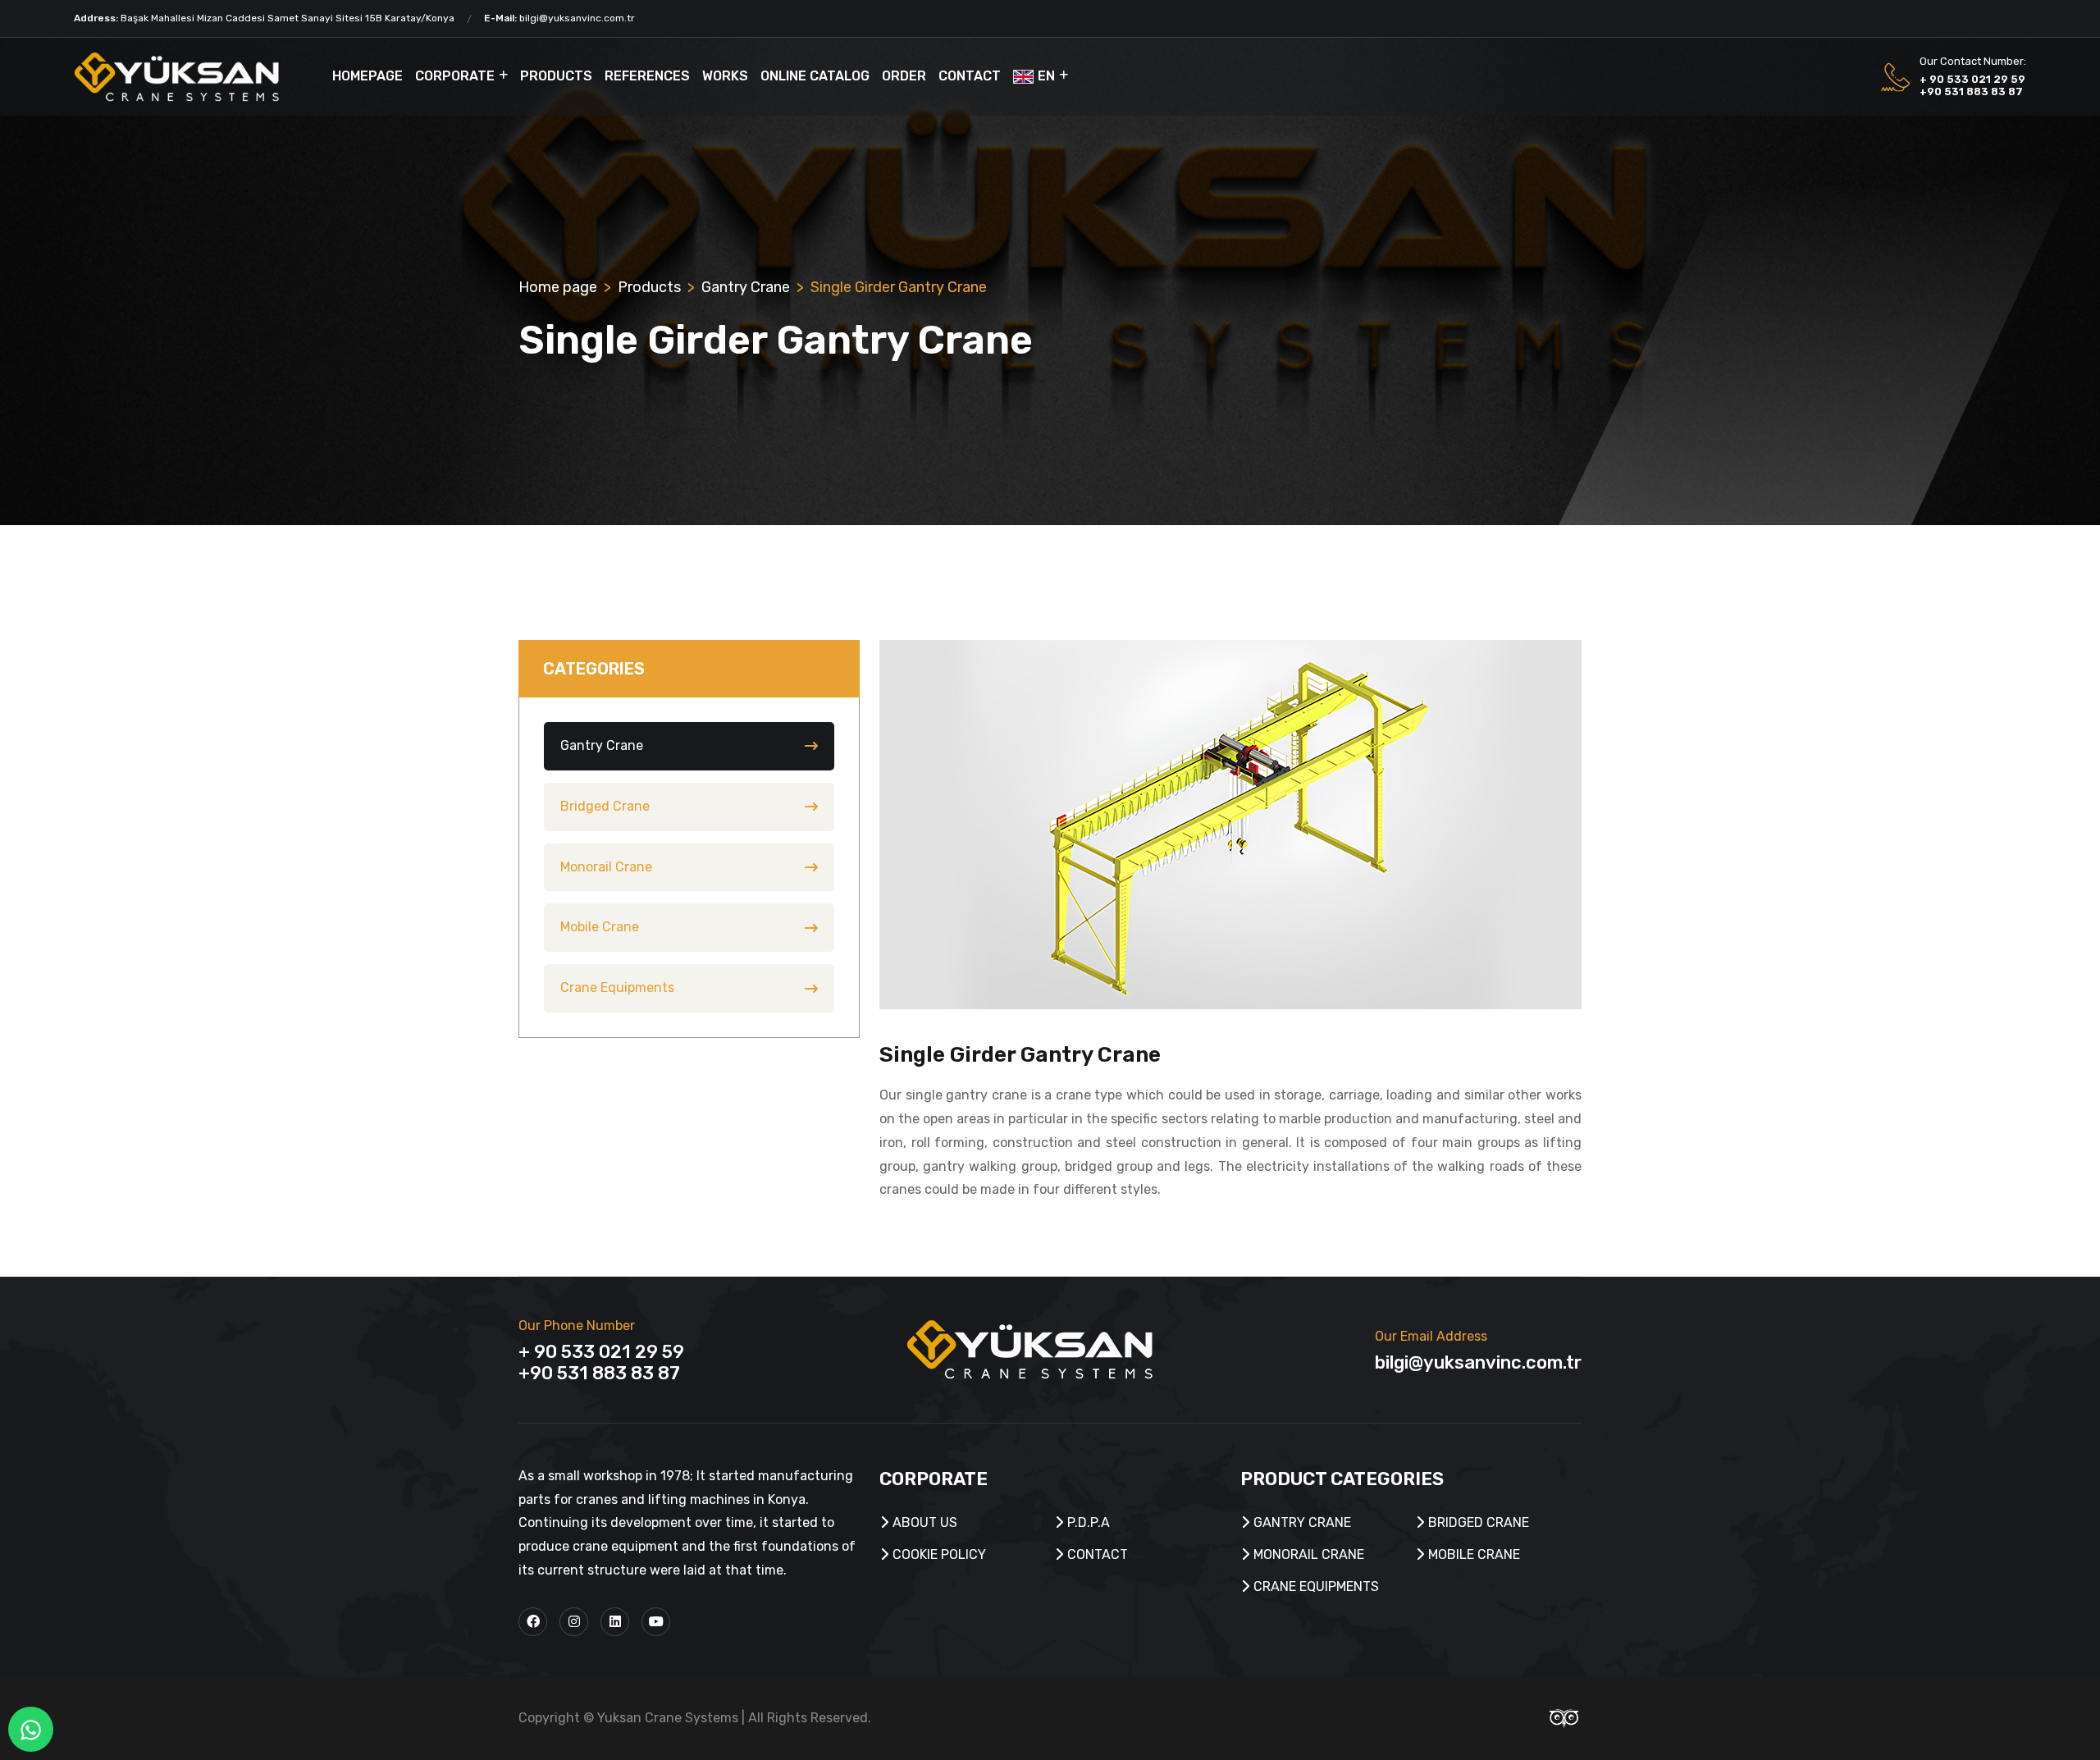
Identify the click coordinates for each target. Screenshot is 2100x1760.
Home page (558, 287)
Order (904, 76)
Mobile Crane (600, 927)
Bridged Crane (605, 806)
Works (725, 76)
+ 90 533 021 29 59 (1972, 79)
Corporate (455, 76)
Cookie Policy (938, 1554)
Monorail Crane (606, 867)
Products (556, 76)
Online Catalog (815, 76)
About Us (923, 1522)
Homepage (367, 76)
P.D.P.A (1087, 1522)
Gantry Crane (746, 287)
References (647, 76)
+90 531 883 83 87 (1971, 91)
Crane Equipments (617, 987)
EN (1046, 76)
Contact (970, 76)
